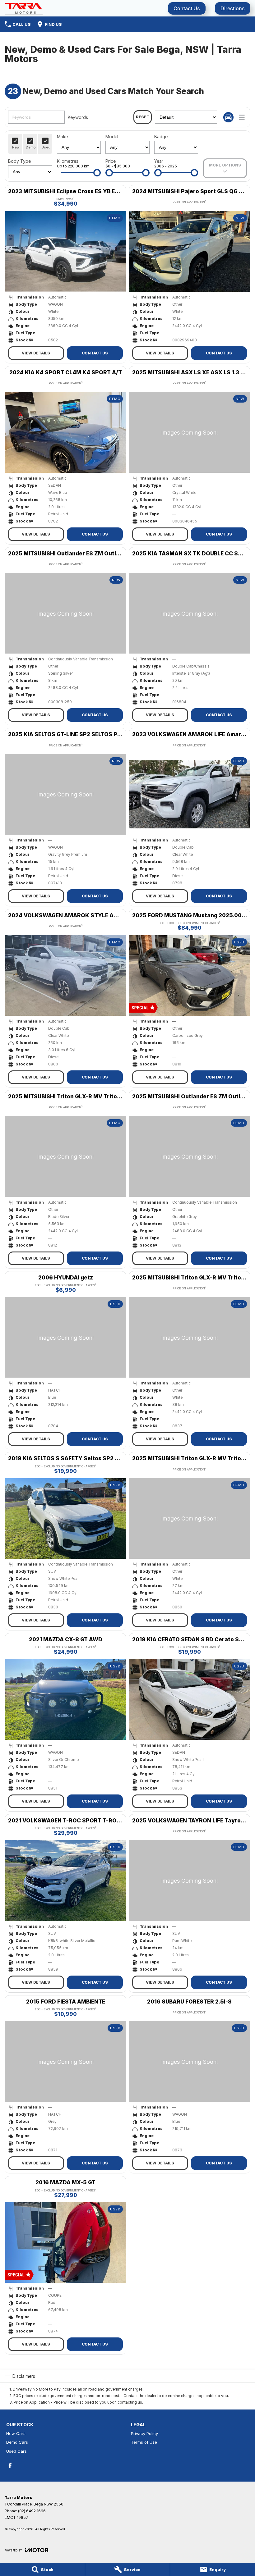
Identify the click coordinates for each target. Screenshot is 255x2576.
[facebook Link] (10, 2465)
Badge (161, 137)
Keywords (78, 117)
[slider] (97, 173)
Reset (143, 117)
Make (62, 137)
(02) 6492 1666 (32, 2511)
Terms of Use (144, 2442)
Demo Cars (17, 2442)
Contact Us (187, 8)
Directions (233, 8)
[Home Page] (24, 8)
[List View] (242, 117)
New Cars (16, 2433)
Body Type (19, 161)
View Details (36, 353)
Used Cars (16, 2451)
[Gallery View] (228, 117)
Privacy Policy (144, 2433)
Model (112, 137)
